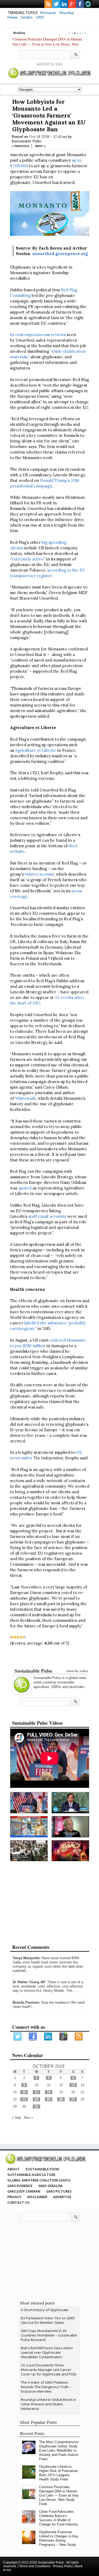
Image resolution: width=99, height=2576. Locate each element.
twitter (56, 4)
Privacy (14, 2197)
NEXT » (40, 146)
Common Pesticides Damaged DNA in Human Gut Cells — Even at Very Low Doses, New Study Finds (47, 44)
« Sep (16, 2118)
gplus (72, 4)
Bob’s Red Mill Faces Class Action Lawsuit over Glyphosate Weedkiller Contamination (47, 2352)
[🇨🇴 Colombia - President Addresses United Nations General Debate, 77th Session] (70, 1803)
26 (61, 2099)
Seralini (27, 17)
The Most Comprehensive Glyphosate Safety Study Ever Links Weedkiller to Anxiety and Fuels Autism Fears (59, 2450)
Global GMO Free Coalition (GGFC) (39, 2180)
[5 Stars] (24, 1637)
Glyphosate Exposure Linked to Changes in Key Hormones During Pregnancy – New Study (59, 2538)
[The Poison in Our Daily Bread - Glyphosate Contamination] (29, 1827)
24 (36, 2099)
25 (49, 2099)
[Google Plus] (64, 2037)
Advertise (62, 2197)
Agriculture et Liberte (36, 750)
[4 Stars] (21, 1637)
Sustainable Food (42, 2169)
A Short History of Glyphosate (45, 2310)
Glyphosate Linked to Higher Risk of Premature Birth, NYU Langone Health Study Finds (58, 2473)
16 (24, 2092)
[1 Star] (12, 1637)
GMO (40, 17)
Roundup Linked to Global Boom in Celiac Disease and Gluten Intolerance (48, 2404)
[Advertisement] (50, 1658)
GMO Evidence (20, 2186)
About (13, 2169)
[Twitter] (18, 2037)
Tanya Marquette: (27, 1958)
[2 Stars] (15, 1637)
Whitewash (25, 1098)
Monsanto (48, 13)
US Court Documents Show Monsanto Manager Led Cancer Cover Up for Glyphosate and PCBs (49, 2370)
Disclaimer (37, 2197)
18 (49, 2092)
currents (88, 4)
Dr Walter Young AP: (29, 1982)
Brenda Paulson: (26, 2002)
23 (24, 2099)
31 (36, 2106)
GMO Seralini (50, 2186)
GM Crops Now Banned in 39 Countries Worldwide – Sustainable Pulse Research (49, 2335)
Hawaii (12, 17)
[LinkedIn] (48, 2037)
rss (48, 4)
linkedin (64, 4)
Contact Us (18, 2202)
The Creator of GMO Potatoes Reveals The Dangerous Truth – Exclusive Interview (46, 2387)
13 (73, 2085)
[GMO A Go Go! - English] (70, 1851)
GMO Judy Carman (24, 2191)
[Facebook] (33, 2037)
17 (36, 2092)
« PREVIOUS (20, 146)
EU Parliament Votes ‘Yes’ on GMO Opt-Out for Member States (48, 2320)
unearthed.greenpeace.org (60, 254)
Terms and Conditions (35, 2566)
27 (73, 2099)
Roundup (67, 13)
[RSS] (79, 2037)
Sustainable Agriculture (31, 2175)
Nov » (29, 2118)
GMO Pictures (59, 2191)
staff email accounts (47, 1216)
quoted (24, 1188)
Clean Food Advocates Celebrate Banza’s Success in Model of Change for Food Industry (58, 2518)
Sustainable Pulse (27, 141)
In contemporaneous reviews (38, 335)
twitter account (39, 874)
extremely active (28, 559)
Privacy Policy (63, 2566)
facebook (80, 4)
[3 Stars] (18, 1637)
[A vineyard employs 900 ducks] (29, 1851)
